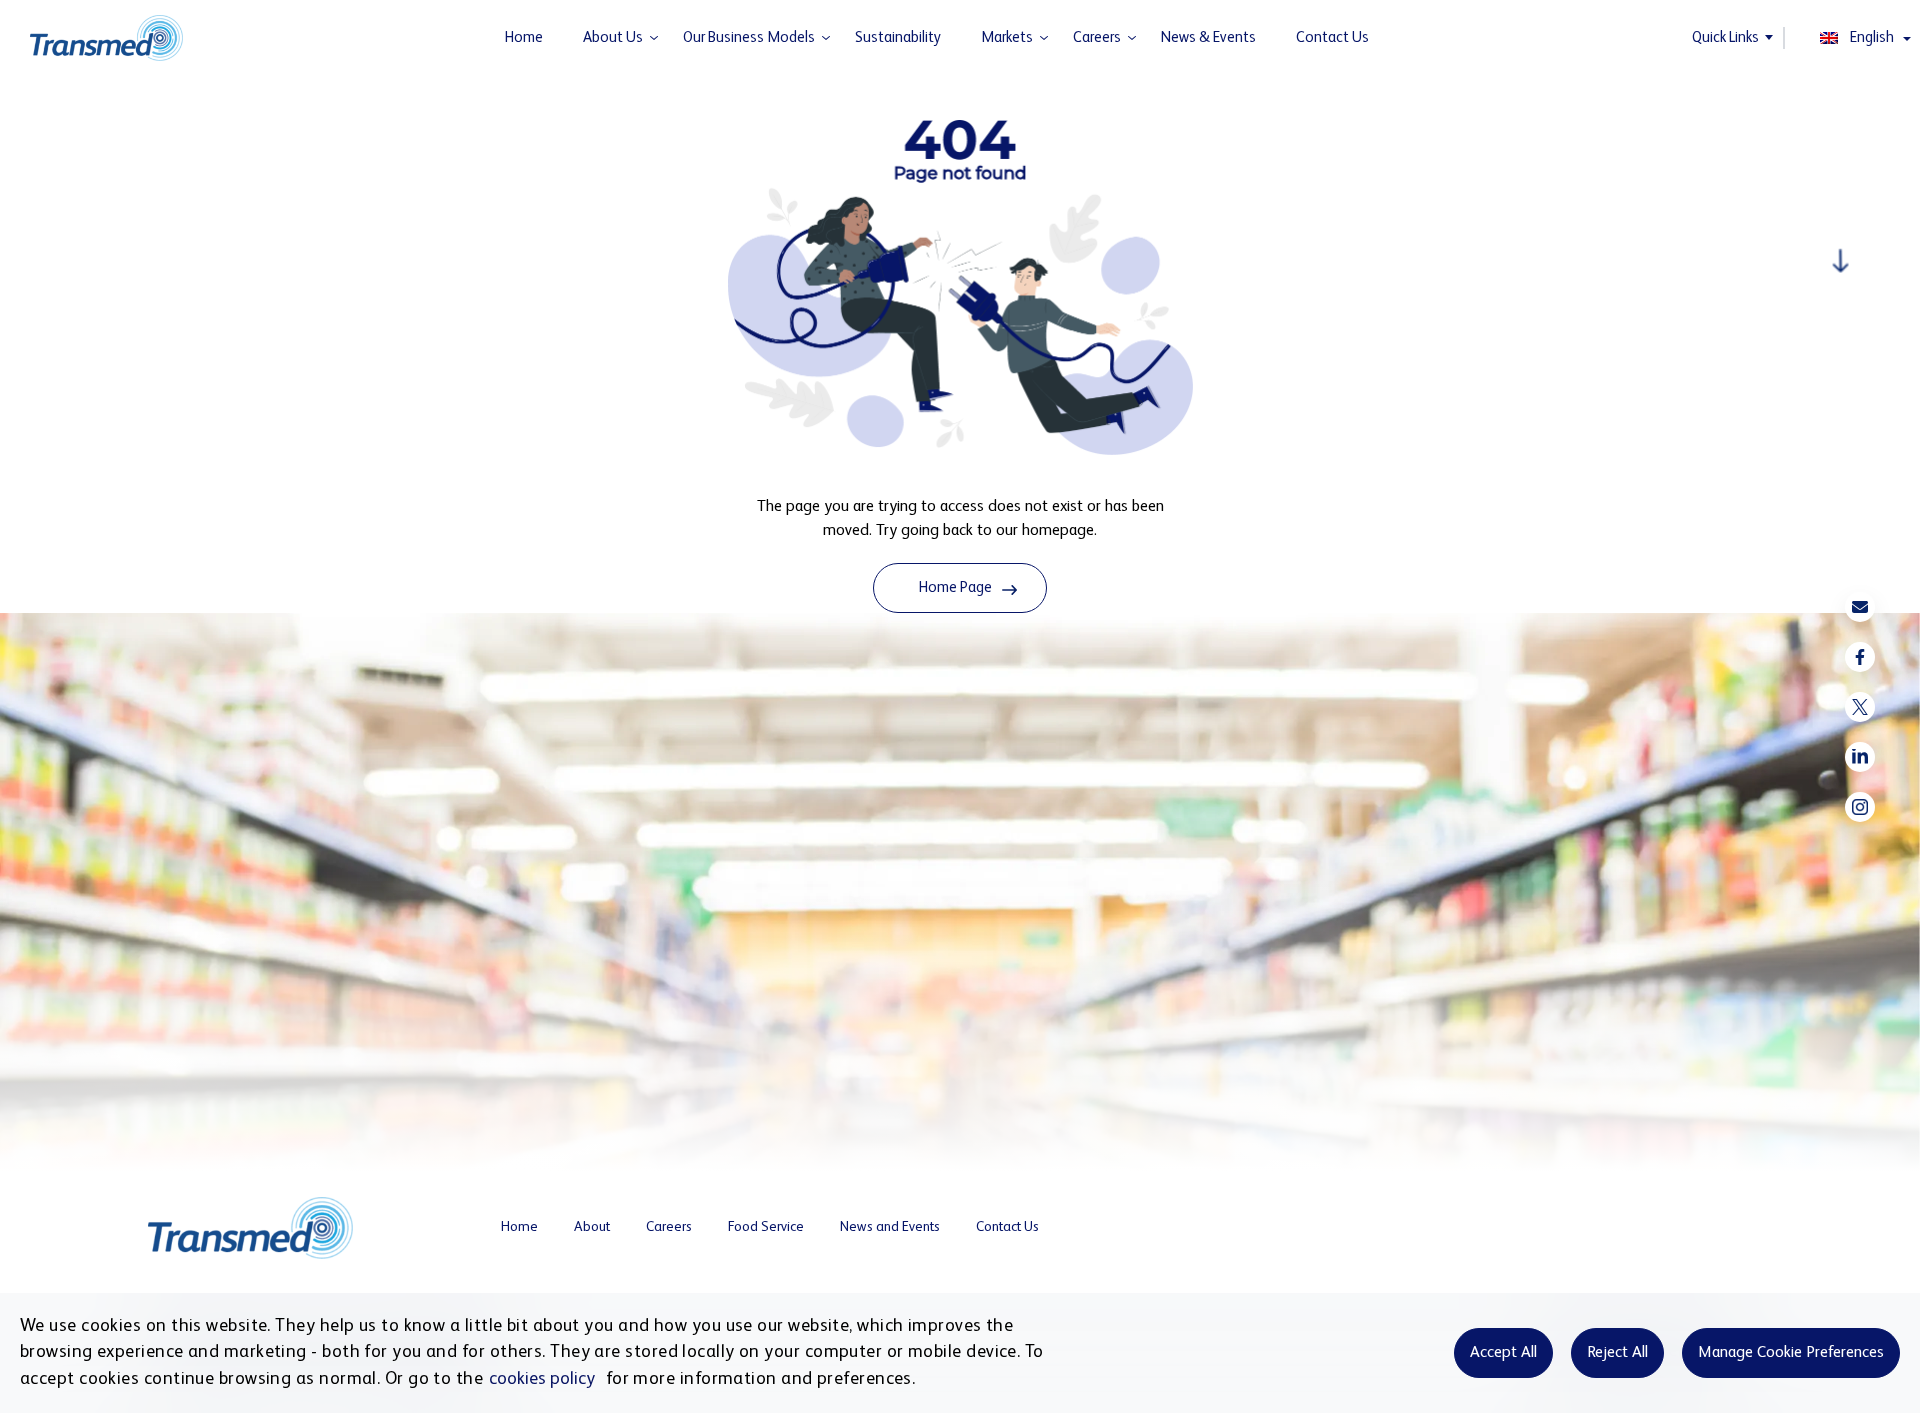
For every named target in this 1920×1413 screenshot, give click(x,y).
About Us (613, 37)
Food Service (766, 1227)
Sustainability (898, 37)
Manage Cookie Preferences (1791, 1353)
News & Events (1208, 37)
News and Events (890, 1227)
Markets (1007, 37)
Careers (1097, 37)
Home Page (955, 587)
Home (524, 37)
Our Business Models (749, 37)
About (592, 1227)
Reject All (1617, 1353)
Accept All (1503, 1353)
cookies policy (542, 1379)
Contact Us (1332, 37)
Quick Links (1725, 37)
